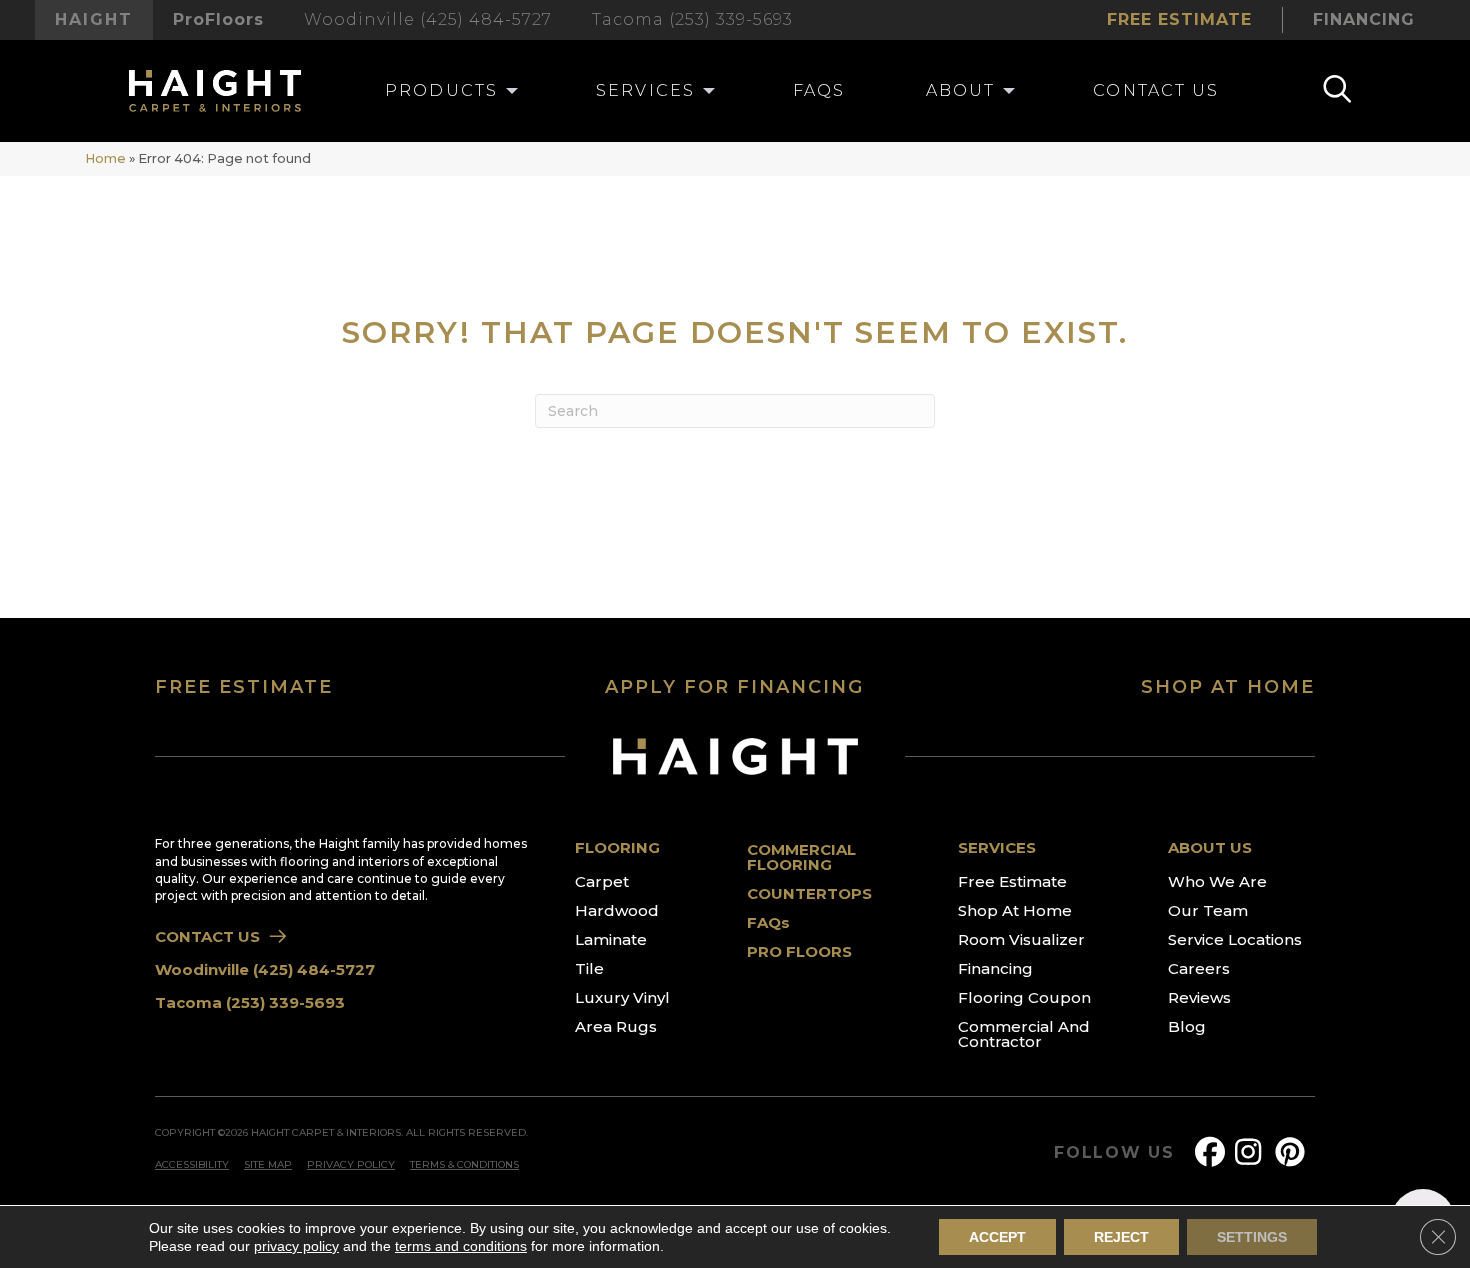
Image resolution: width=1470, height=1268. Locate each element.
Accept (997, 1237)
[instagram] (1254, 1152)
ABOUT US (1210, 847)
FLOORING (617, 847)
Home (105, 158)
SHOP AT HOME (1228, 687)
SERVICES (997, 847)
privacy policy (296, 1246)
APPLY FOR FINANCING (734, 687)
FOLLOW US (1114, 1153)
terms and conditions (461, 1246)
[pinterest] (1294, 1152)
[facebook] (1214, 1152)
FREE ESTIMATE (244, 687)
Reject (1121, 1237)
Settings (1252, 1237)
